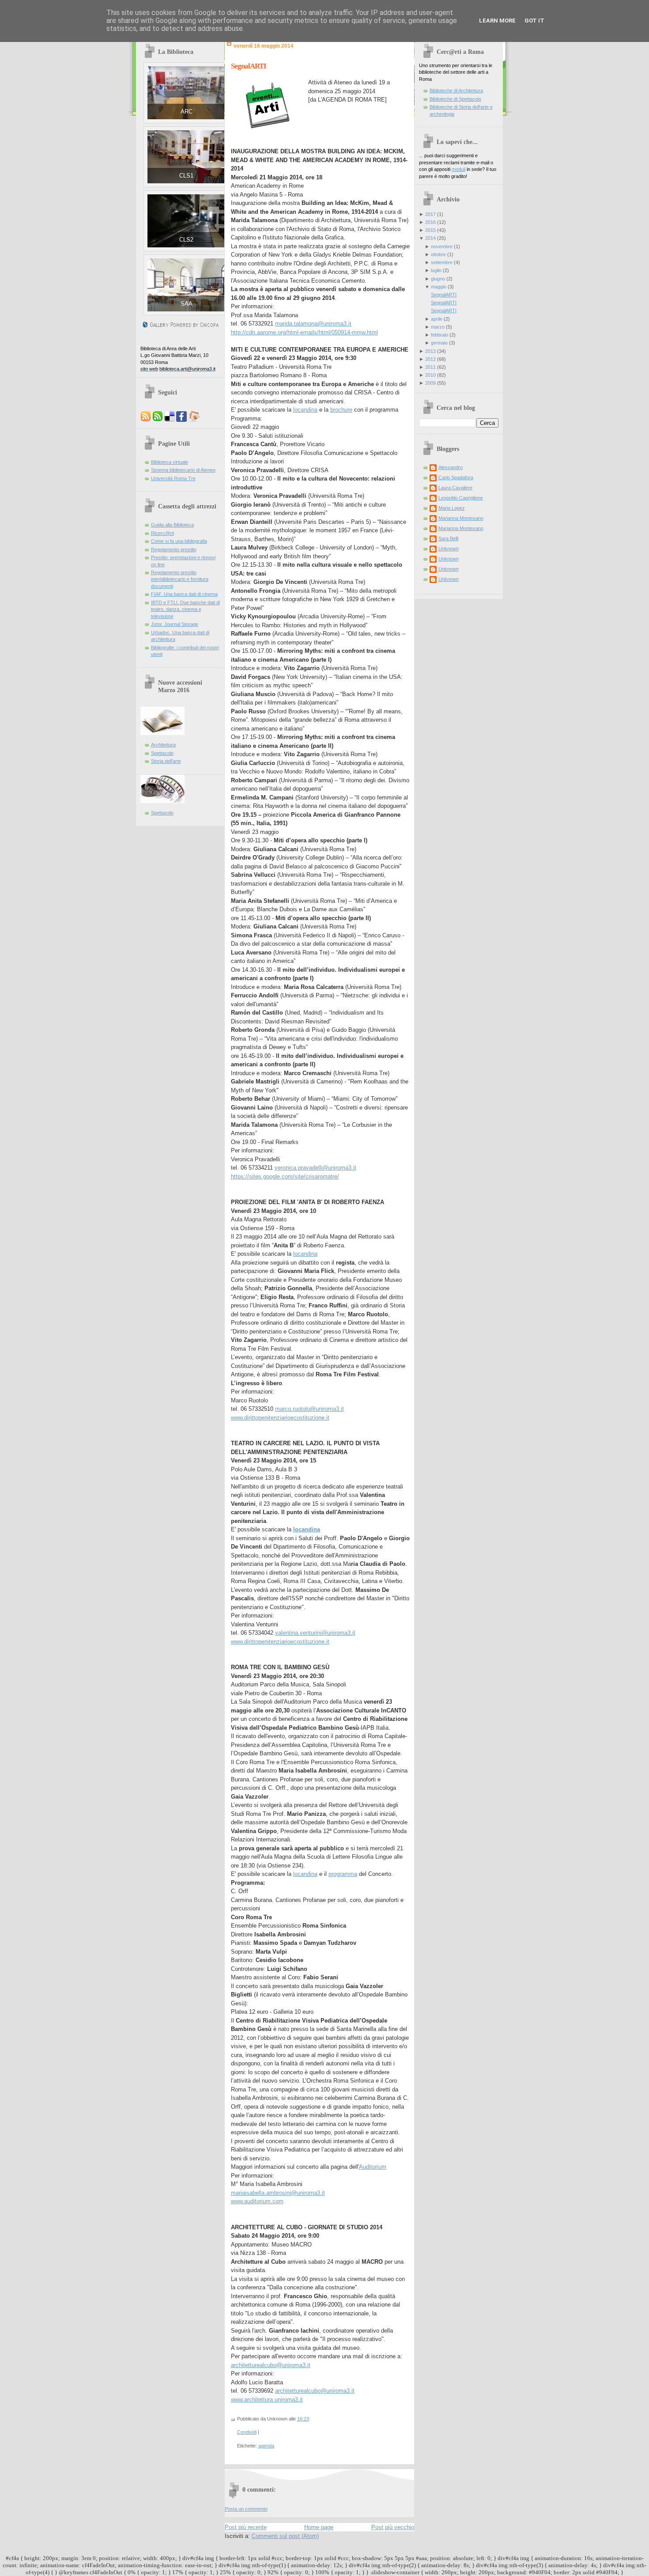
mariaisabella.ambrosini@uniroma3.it (278, 2193)
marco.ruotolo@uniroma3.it (309, 1409)
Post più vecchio (393, 2527)
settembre (442, 262)
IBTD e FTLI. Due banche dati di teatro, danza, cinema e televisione (185, 609)
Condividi (247, 2432)
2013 (430, 351)
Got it (534, 21)
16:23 (303, 2419)
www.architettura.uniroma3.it (267, 2400)
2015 (430, 230)
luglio (436, 270)
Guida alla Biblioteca (172, 525)
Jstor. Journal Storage (175, 624)
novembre (442, 246)
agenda (266, 2446)
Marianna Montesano (461, 518)
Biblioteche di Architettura (456, 91)
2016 (430, 222)
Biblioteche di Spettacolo (455, 99)
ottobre (438, 254)
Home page (319, 2527)
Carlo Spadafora (456, 477)
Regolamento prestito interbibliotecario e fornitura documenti (180, 579)
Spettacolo (162, 753)
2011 (430, 367)
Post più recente (246, 2527)
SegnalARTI (249, 66)
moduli (458, 169)
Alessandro (451, 467)
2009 (430, 383)
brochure (341, 410)
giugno (438, 279)
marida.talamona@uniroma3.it (313, 324)
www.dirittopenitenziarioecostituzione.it (280, 1418)
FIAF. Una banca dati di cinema (184, 594)
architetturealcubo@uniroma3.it (271, 2365)
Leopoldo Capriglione (461, 498)
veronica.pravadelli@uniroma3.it (315, 1168)
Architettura (163, 745)
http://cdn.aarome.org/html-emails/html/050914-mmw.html (304, 332)
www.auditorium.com (257, 2201)
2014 (430, 238)
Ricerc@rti (162, 533)
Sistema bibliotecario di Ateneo (183, 470)
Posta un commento (246, 2509)
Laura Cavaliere (455, 488)
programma (343, 1874)
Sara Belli (448, 538)
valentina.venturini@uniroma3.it (315, 1633)
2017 (430, 214)
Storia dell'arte (166, 761)
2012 (430, 359)
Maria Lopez (452, 508)
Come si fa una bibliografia (179, 541)
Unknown (449, 549)
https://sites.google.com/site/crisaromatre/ (285, 1176)
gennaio (439, 343)
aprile (437, 319)
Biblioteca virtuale (170, 462)
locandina (305, 410)
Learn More (497, 21)
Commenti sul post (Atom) (285, 2536)
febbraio (440, 335)
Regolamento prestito (174, 549)
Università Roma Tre (173, 478)
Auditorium (373, 2167)
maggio (439, 287)
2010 (430, 375)
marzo (438, 327)
